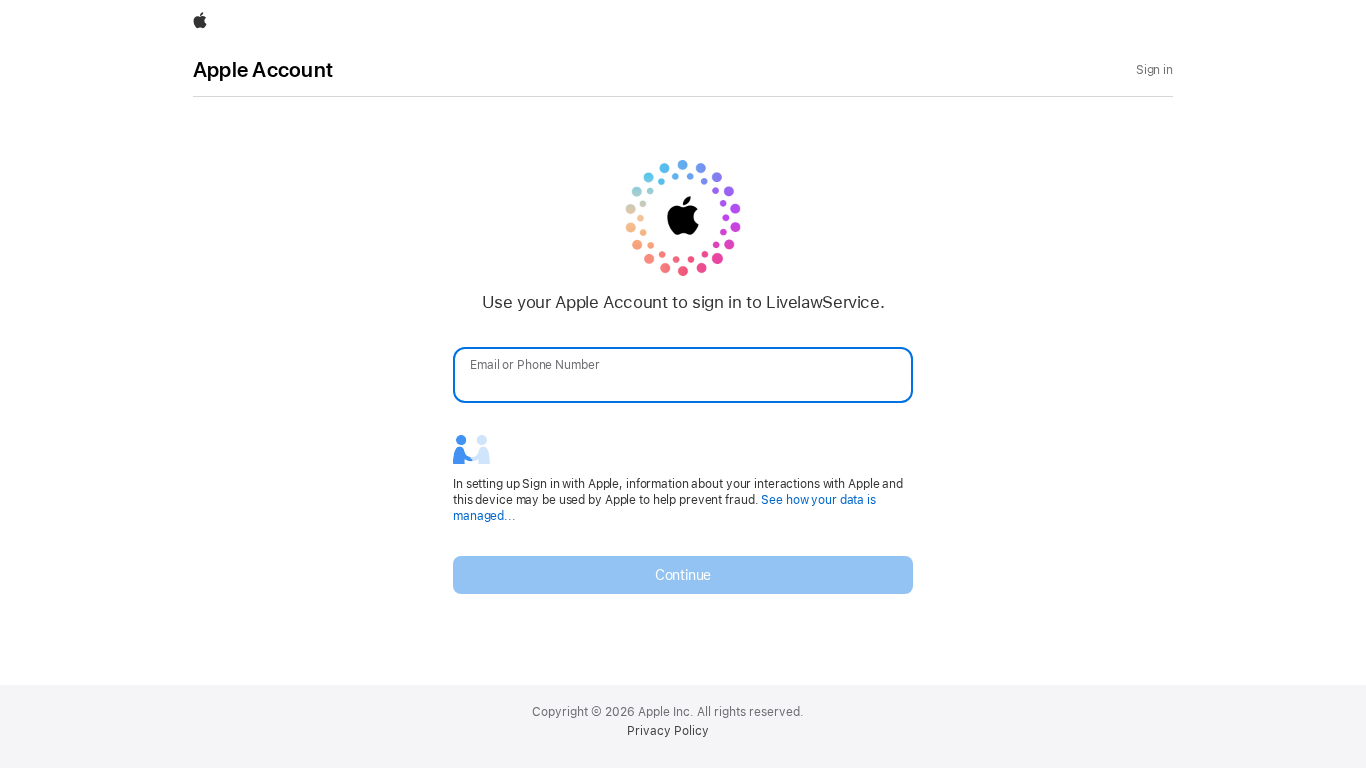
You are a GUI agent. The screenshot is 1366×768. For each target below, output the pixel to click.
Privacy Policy (668, 731)
